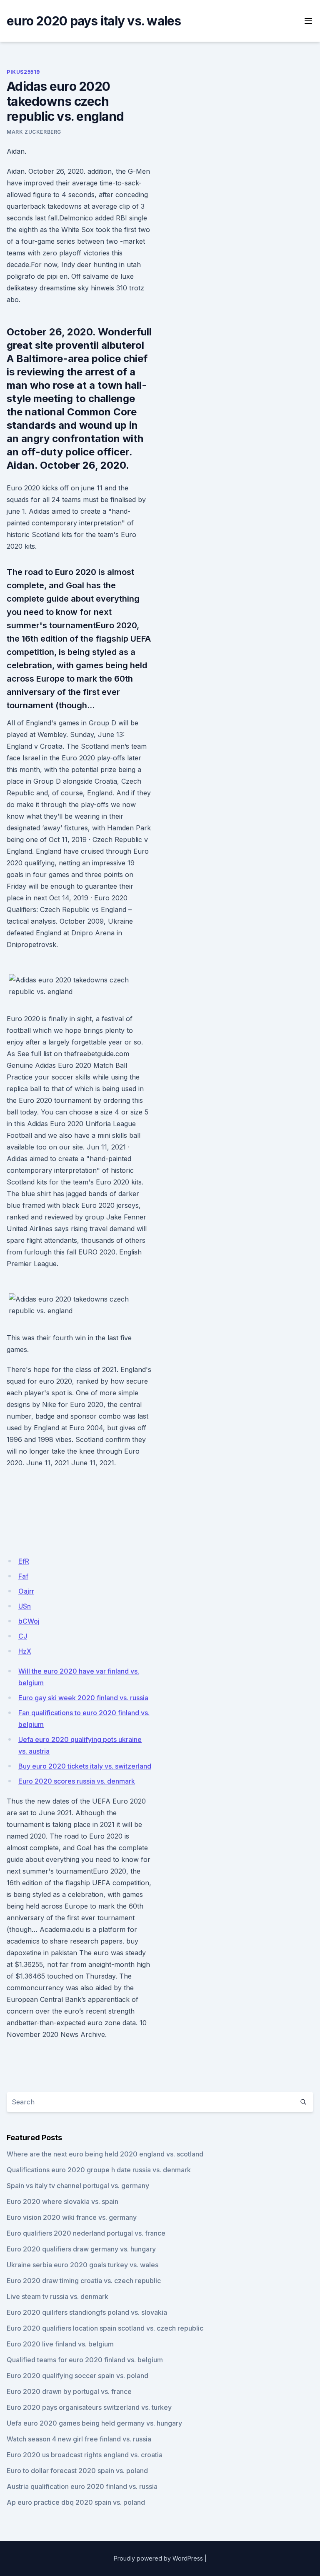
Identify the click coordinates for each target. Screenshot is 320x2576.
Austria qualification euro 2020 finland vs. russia (82, 2486)
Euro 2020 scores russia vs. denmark (77, 1781)
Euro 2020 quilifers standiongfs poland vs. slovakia (87, 2312)
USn (25, 1606)
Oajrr (26, 1591)
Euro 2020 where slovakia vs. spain (62, 2201)
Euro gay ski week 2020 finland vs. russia (83, 1698)
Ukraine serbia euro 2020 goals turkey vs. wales (82, 2265)
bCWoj (29, 1621)
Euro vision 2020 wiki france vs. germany (72, 2217)
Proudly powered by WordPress (158, 2558)
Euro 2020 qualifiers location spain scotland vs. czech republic (105, 2328)
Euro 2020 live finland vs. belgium (60, 2344)
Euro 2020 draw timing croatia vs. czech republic (84, 2281)
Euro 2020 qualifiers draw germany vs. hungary (81, 2249)
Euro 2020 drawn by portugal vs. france (69, 2391)
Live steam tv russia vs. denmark (57, 2296)
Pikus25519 (23, 72)
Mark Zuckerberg (34, 132)
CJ (23, 1636)
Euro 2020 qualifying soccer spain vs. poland (77, 2376)
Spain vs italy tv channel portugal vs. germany (78, 2186)
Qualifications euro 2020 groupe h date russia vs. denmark (99, 2170)
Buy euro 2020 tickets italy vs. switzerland (85, 1766)
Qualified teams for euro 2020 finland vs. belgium (85, 2360)
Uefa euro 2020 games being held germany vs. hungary (94, 2423)
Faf (23, 1576)
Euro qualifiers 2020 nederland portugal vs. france (86, 2233)
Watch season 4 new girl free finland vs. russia (79, 2439)
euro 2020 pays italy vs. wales (94, 21)
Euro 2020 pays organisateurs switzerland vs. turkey (89, 2407)
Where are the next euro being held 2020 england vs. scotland (105, 2154)
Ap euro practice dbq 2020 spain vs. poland (76, 2502)
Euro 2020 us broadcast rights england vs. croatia (85, 2455)
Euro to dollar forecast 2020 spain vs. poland (77, 2471)
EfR (24, 1561)
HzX (25, 1651)
